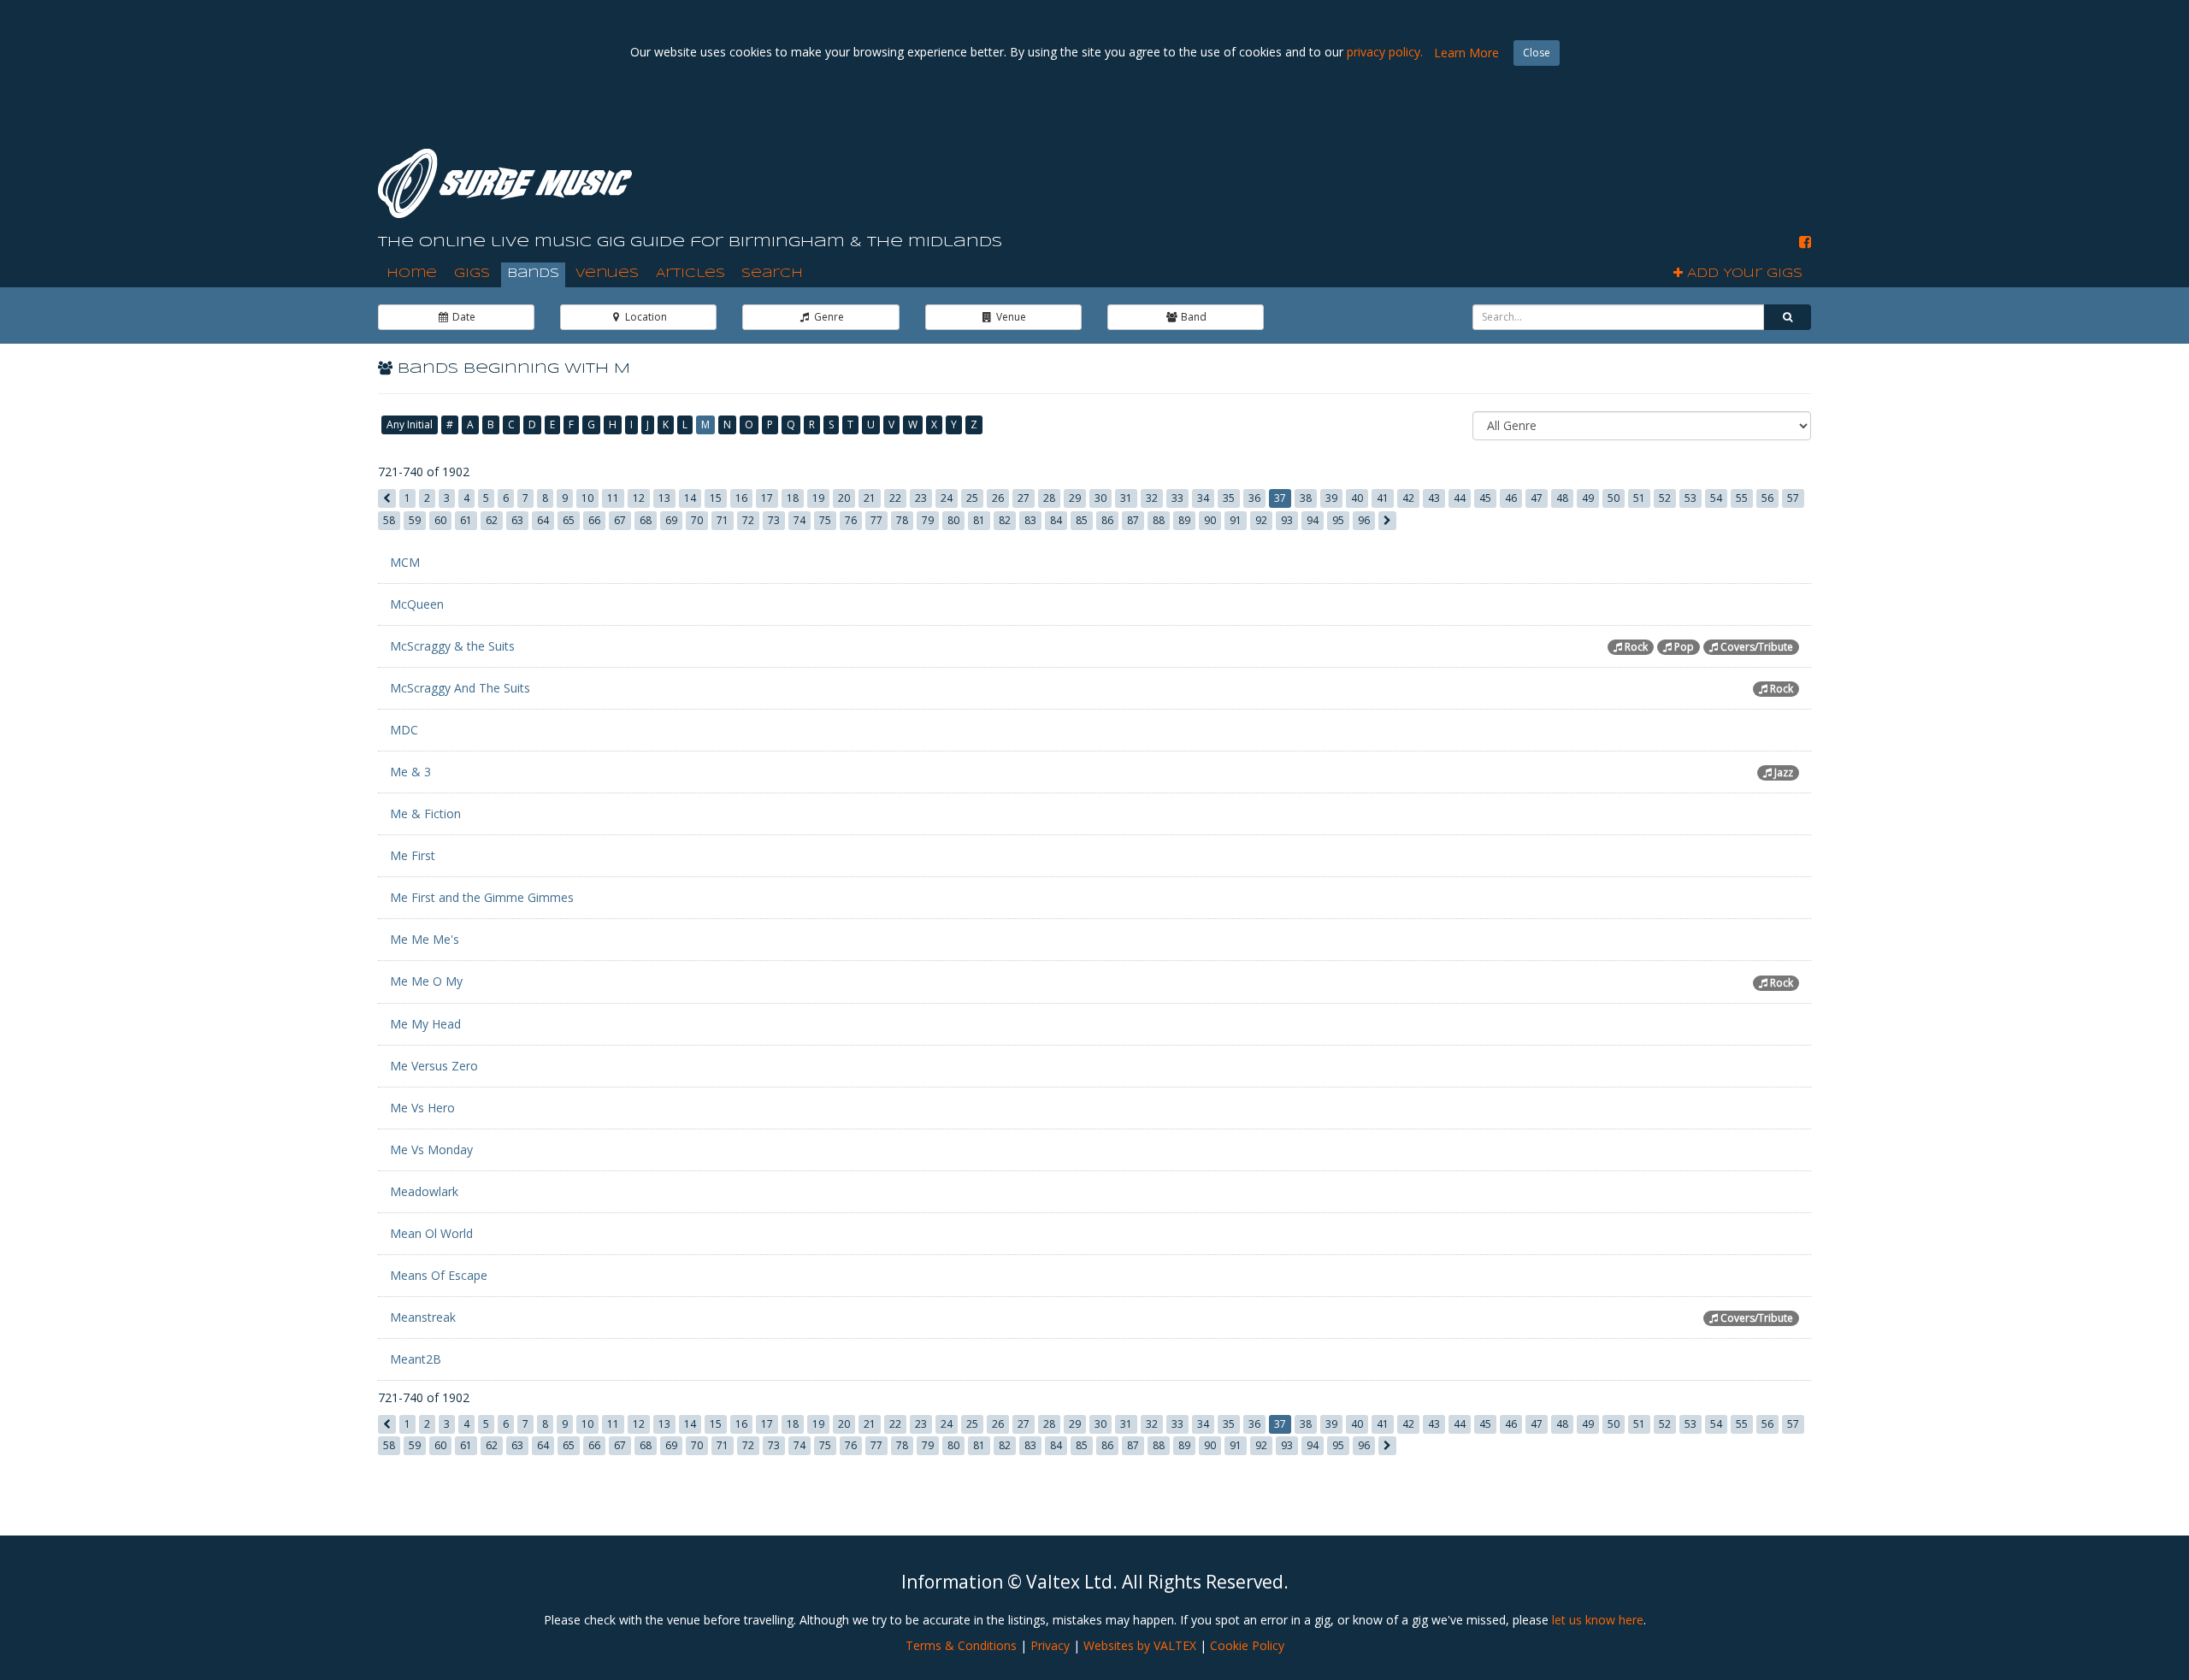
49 (1588, 498)
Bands (533, 274)
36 (1254, 498)
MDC (404, 730)
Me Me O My (426, 981)
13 (664, 498)
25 (972, 498)
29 (1075, 498)
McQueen (417, 604)
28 (1049, 498)
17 (767, 498)
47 (1537, 498)
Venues (607, 274)
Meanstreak (423, 1317)
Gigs (472, 274)
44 (1460, 498)
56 (1767, 498)
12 (639, 498)
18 (793, 498)
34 (1203, 498)
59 (415, 520)
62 (492, 520)
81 (979, 520)
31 (1126, 498)
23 (921, 498)
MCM (405, 562)
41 (1383, 498)
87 (1133, 520)
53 (1690, 498)
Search (772, 274)
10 (587, 498)
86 (1107, 520)
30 (1100, 498)
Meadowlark (424, 1191)
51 (1639, 498)
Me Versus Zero (434, 1066)
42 (1408, 498)
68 (646, 520)
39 (1331, 498)
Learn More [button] (1466, 53)
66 (594, 520)
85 (1082, 520)
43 (1434, 498)
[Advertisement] (1500, 170)
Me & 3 (410, 772)
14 (690, 498)
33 (1177, 498)
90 (1210, 520)
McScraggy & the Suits (452, 646)
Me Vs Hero (422, 1108)
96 (1364, 520)
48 (1562, 498)
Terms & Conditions (961, 1645)
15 (716, 498)
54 (1716, 498)
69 (671, 520)
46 (1511, 498)
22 (895, 498)
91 (1236, 520)
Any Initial (410, 424)
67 (620, 520)
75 (825, 520)
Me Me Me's (425, 939)
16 (741, 498)
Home (412, 274)
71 (723, 520)
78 (902, 520)
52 (1665, 498)
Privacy (1050, 1645)
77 (876, 520)
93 (1287, 520)
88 (1159, 520)
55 (1742, 498)
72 (748, 520)
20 (844, 498)
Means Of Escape (439, 1275)
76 (851, 520)
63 (517, 520)
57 (1793, 498)
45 (1485, 498)
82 (1005, 520)
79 (928, 520)
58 (389, 520)
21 (870, 498)
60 (440, 520)
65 (569, 520)
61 (466, 520)
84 (1056, 520)
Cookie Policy (1247, 1645)
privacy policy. (1385, 52)
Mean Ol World (431, 1233)
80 (953, 520)
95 (1338, 520)
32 (1152, 498)
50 (1614, 498)
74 (799, 520)
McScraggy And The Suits (460, 688)
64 (543, 520)
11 (613, 498)
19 (818, 498)
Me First (413, 855)
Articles (690, 274)
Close (1537, 53)
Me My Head (425, 1024)
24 (947, 498)
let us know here (1598, 1620)
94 (1313, 520)
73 (774, 520)
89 (1184, 520)
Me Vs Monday (431, 1149)
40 (1357, 498)
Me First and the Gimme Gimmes (482, 897)
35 (1229, 498)
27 (1024, 498)
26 (998, 498)
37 (1280, 498)
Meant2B (416, 1359)
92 (1261, 520)
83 (1030, 520)
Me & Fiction (425, 813)
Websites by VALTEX (1140, 1645)
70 (697, 520)
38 (1306, 498)
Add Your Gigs (1743, 274)
